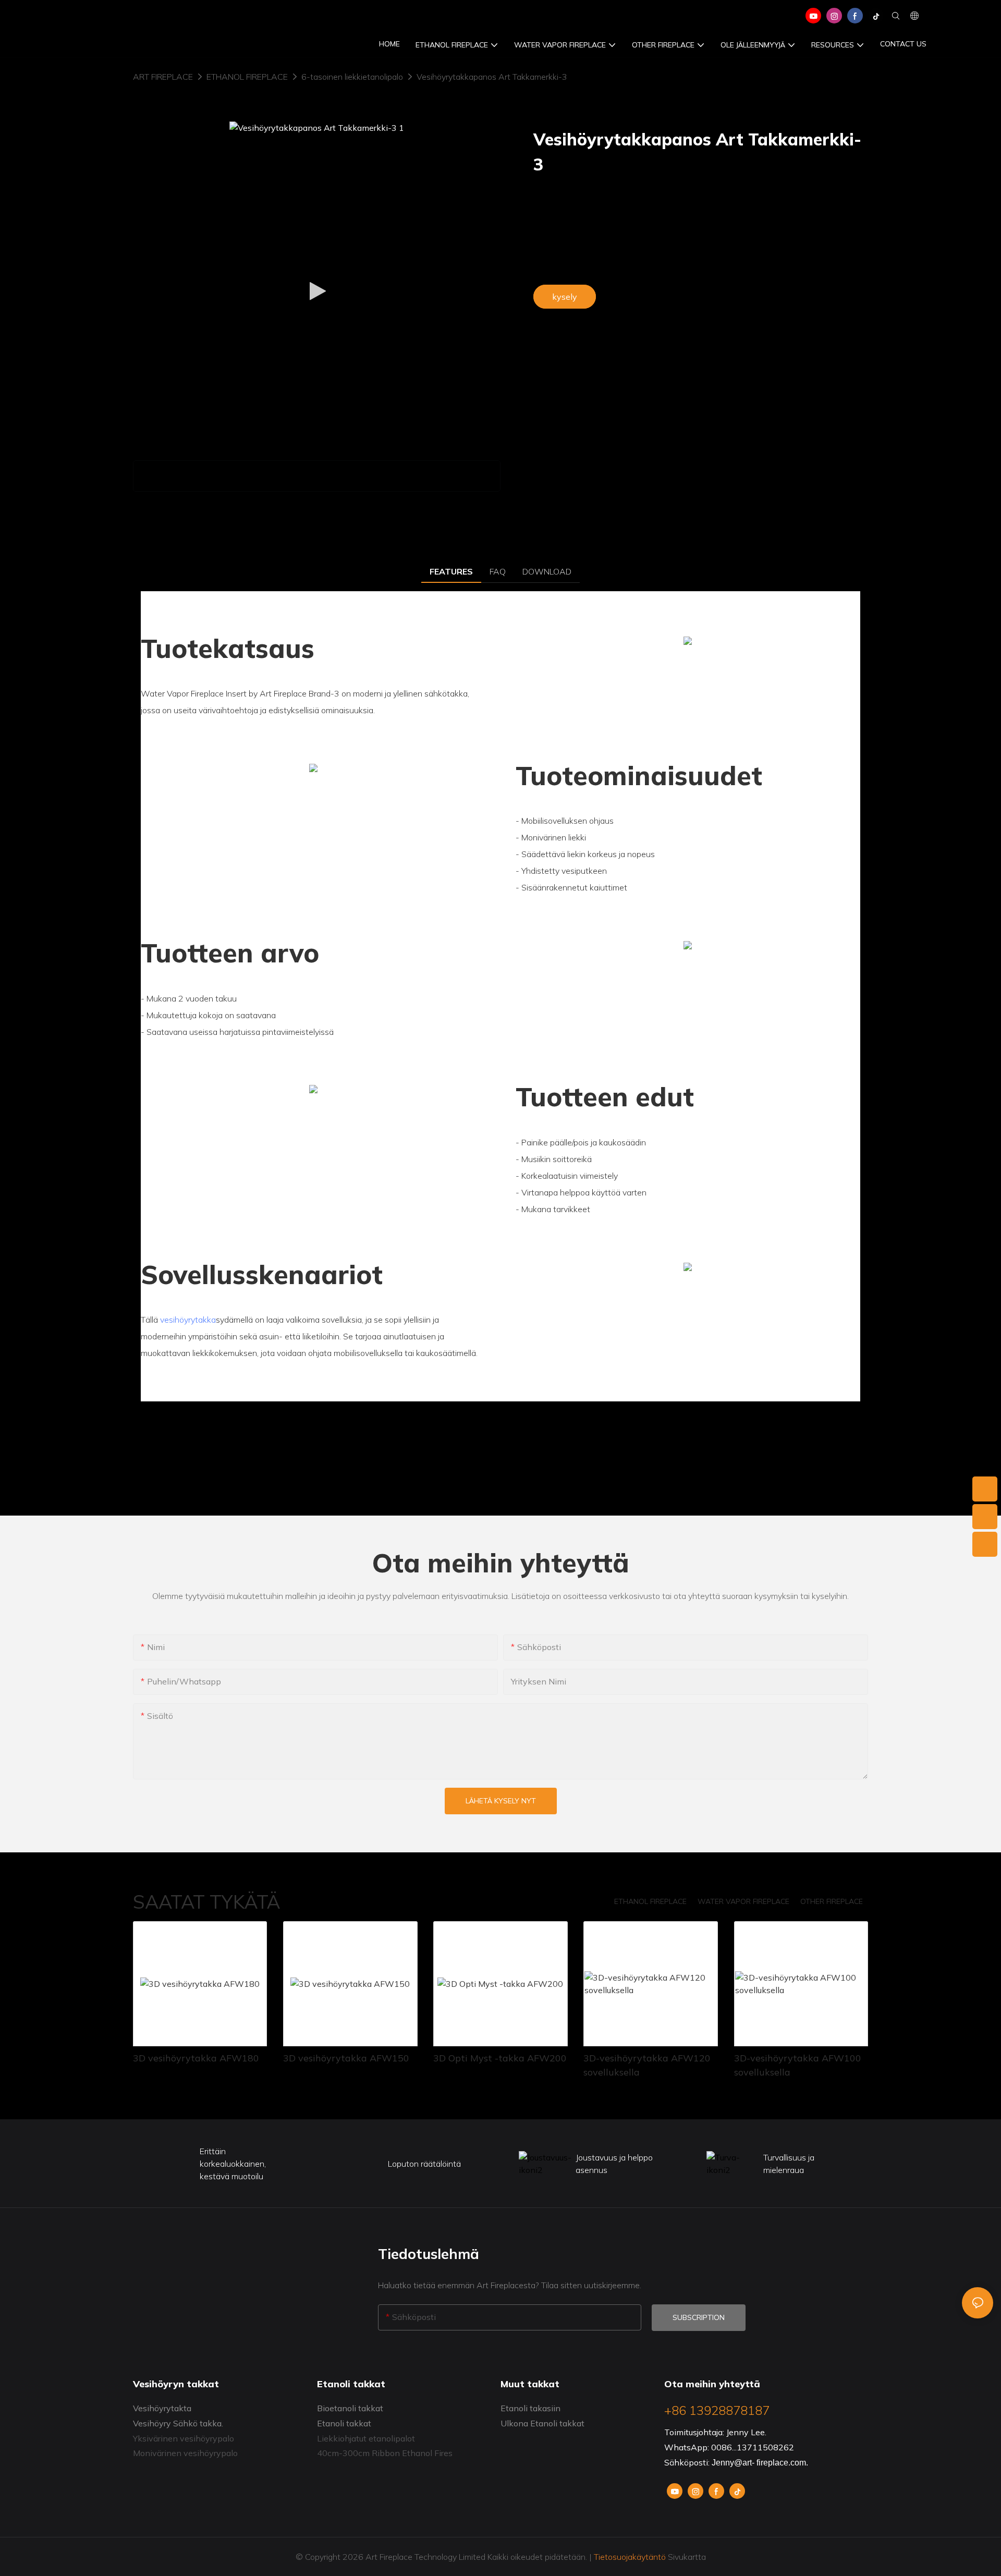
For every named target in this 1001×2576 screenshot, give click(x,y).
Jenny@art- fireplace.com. (760, 2463)
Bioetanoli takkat (350, 2408)
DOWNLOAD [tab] (547, 571)
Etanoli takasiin (530, 2408)
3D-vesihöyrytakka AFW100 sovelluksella (798, 2065)
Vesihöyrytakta (162, 2408)
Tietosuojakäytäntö (630, 2557)
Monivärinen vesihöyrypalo (185, 2453)
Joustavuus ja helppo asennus (614, 2164)
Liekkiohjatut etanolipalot (366, 2438)
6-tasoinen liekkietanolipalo (352, 77)
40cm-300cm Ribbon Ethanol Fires (385, 2453)
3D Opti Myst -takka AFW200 (500, 2058)
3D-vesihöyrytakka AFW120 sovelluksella (647, 2065)
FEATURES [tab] (451, 571)
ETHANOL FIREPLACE (247, 77)
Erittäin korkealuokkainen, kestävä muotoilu (233, 2164)
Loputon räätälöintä (424, 2164)
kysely (565, 297)
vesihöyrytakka (188, 1320)
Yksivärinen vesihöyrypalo (184, 2438)
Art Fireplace (163, 77)
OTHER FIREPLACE (832, 1901)
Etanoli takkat (344, 2423)
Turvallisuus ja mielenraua (789, 2164)
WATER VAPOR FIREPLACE (743, 1901)
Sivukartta (686, 2557)
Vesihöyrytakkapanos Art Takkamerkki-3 (492, 77)
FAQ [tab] (498, 571)
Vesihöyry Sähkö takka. (178, 2423)
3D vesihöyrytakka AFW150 (346, 2058)
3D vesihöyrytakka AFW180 (196, 2058)
